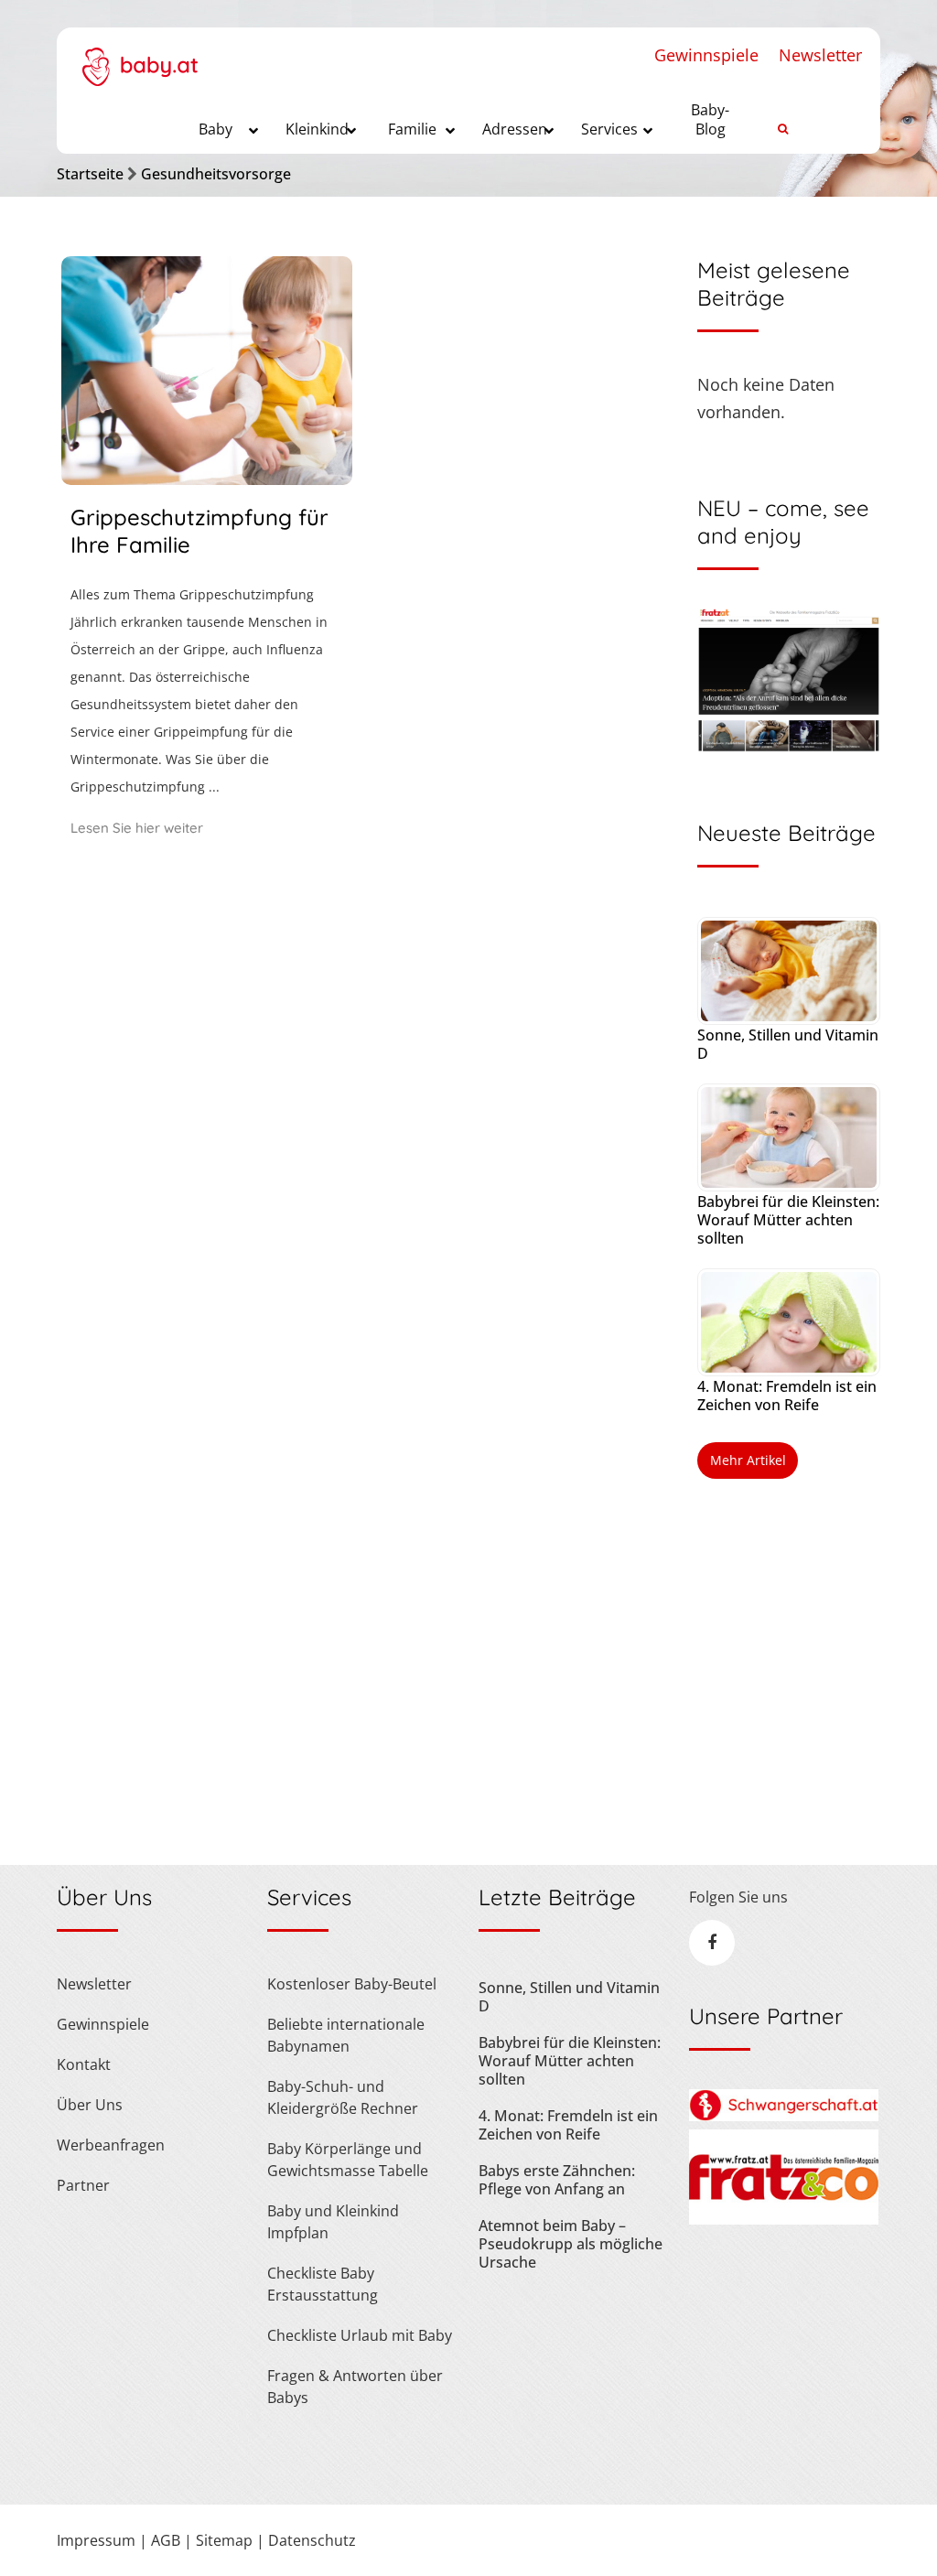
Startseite (90, 174)
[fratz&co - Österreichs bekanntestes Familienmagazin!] (784, 2219)
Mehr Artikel (748, 1460)
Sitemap (224, 2540)
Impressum (96, 2540)
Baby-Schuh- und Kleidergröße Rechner (343, 2097)
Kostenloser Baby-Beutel (352, 1984)
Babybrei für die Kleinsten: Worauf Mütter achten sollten (788, 1220)
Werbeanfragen (111, 2145)
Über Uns (90, 2105)
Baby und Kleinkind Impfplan (333, 2222)
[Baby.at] (140, 57)
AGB (166, 2540)
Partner (83, 2185)
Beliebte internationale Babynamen (346, 2035)
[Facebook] (712, 1943)
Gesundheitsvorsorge (216, 174)
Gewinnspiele (706, 55)
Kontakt (84, 2064)
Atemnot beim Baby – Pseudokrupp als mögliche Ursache (571, 2244)
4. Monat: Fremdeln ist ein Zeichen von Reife (787, 1396)
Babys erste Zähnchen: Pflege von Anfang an (557, 2180)
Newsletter (820, 55)
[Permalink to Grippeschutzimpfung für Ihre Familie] (207, 479)
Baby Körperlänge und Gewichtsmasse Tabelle (348, 2160)
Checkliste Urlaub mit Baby (360, 2335)
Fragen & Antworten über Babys (355, 2387)
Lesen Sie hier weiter (137, 828)
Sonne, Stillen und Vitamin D (788, 1044)
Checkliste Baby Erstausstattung (323, 2284)
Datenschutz (312, 2540)
